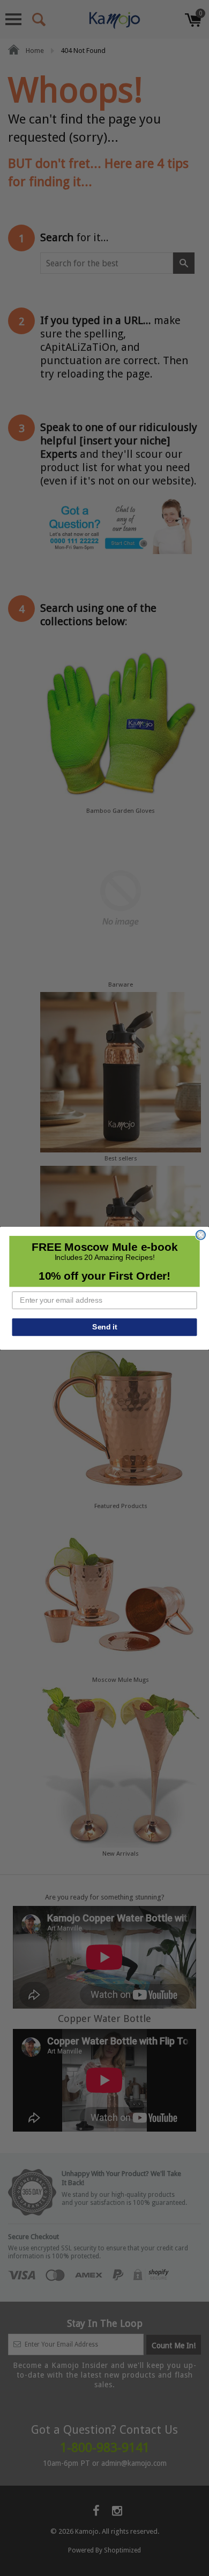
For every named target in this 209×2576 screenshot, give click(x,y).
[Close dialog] (201, 1235)
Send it (104, 1327)
